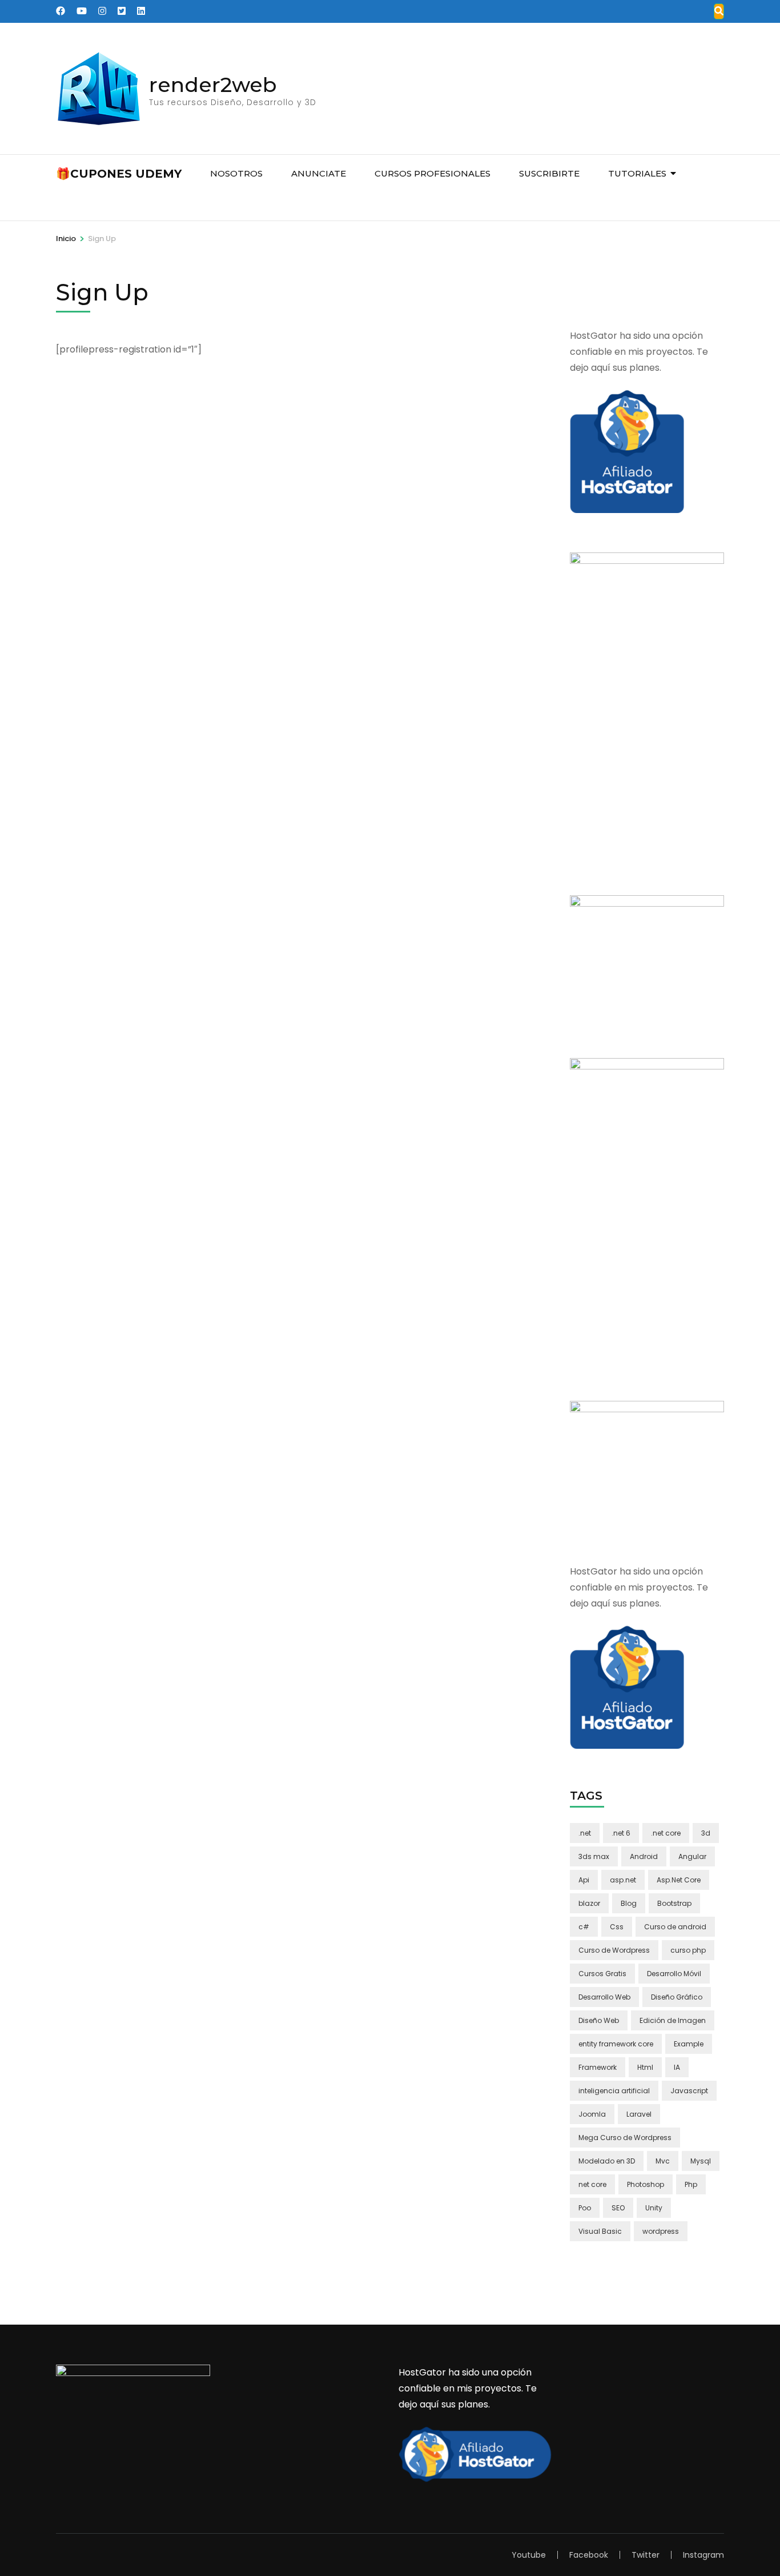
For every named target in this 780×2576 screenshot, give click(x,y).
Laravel (639, 2114)
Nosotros (236, 173)
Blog (629, 1903)
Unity (654, 2208)
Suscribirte (549, 173)
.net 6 (621, 1833)
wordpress (661, 2231)
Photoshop (646, 2184)
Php (691, 2184)
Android (644, 1856)
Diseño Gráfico (677, 1997)
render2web (213, 85)
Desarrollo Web (604, 1997)
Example (689, 2044)
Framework (598, 2067)
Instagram (703, 2555)
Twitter (646, 2555)
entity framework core (616, 2044)
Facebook (589, 2555)
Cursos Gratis (602, 1974)
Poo (585, 2208)
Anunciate (319, 173)
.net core (666, 1833)
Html (645, 2067)
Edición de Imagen (673, 2020)
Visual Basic (600, 2231)
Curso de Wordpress (614, 1950)
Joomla (592, 2114)
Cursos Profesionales (433, 173)
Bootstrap (674, 1903)
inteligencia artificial (614, 2091)
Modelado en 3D (607, 2161)
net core (592, 2184)
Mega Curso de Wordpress (625, 2138)
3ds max (594, 1856)
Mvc (663, 2161)
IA (677, 2067)
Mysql (701, 2161)
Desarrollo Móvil (674, 1974)
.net (585, 1833)
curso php (688, 1950)
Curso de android (675, 1927)
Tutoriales (637, 173)
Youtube (529, 2555)
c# (584, 1927)
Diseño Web (599, 2020)
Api (584, 1880)
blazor (589, 1903)
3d (706, 1833)
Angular (692, 1856)
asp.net (623, 1880)
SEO (618, 2208)
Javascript (689, 2091)
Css (617, 1927)
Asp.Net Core (679, 1880)
